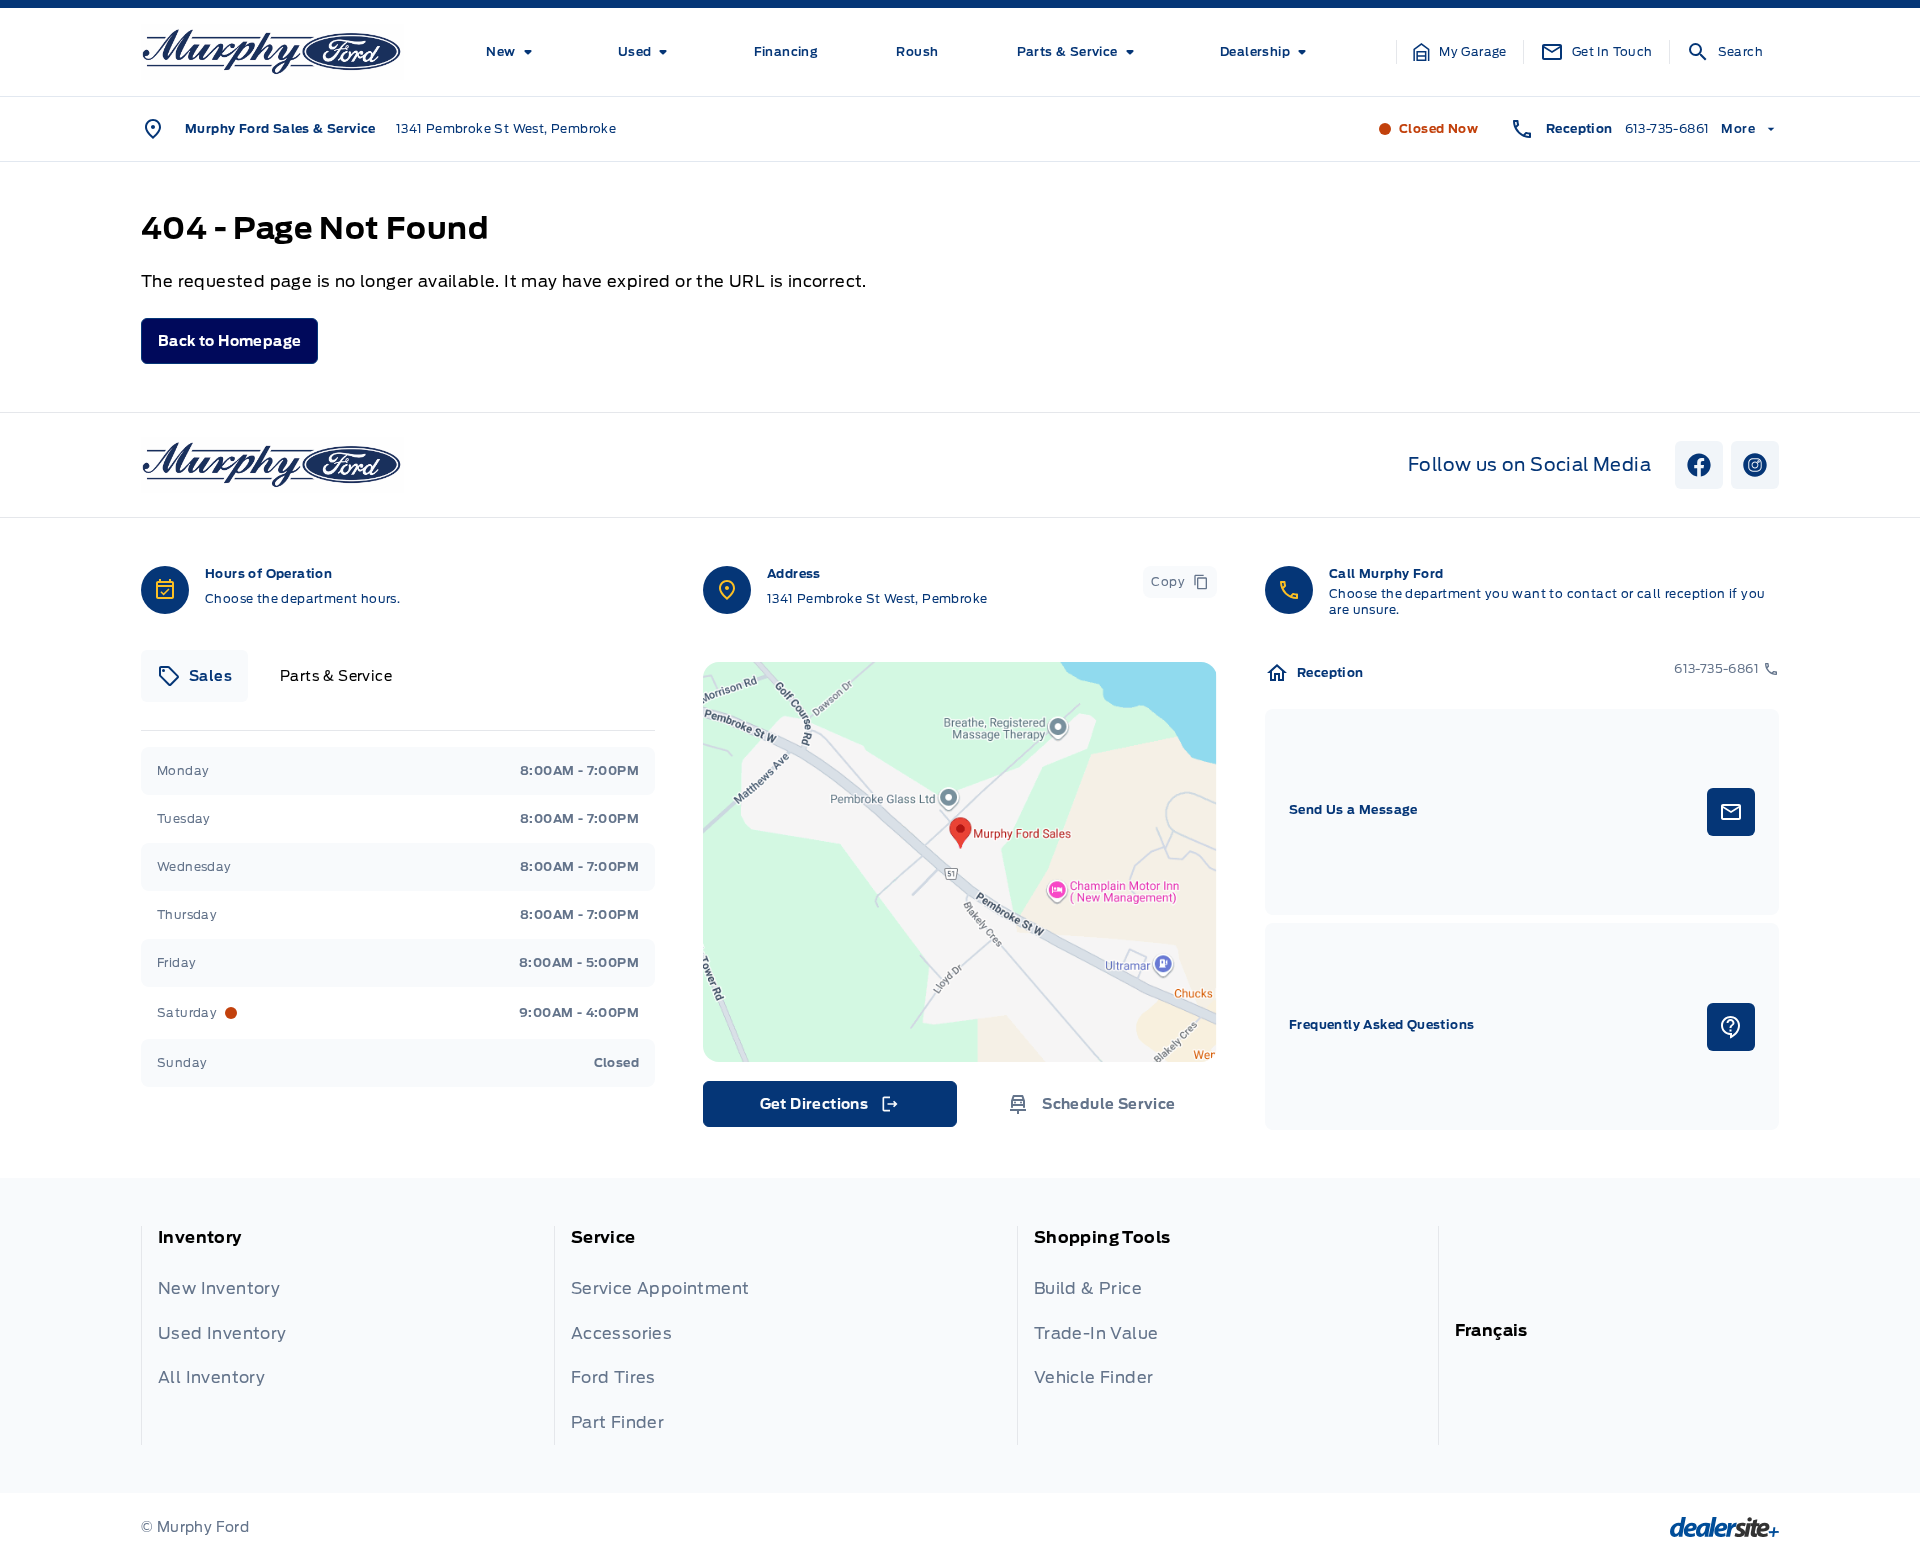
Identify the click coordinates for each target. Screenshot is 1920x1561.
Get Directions (828, 1109)
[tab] (194, 676)
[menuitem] (512, 52)
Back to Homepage (229, 341)
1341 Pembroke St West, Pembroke (506, 128)
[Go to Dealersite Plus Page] (1724, 1527)
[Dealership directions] (960, 862)
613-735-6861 (1667, 128)
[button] (1460, 52)
